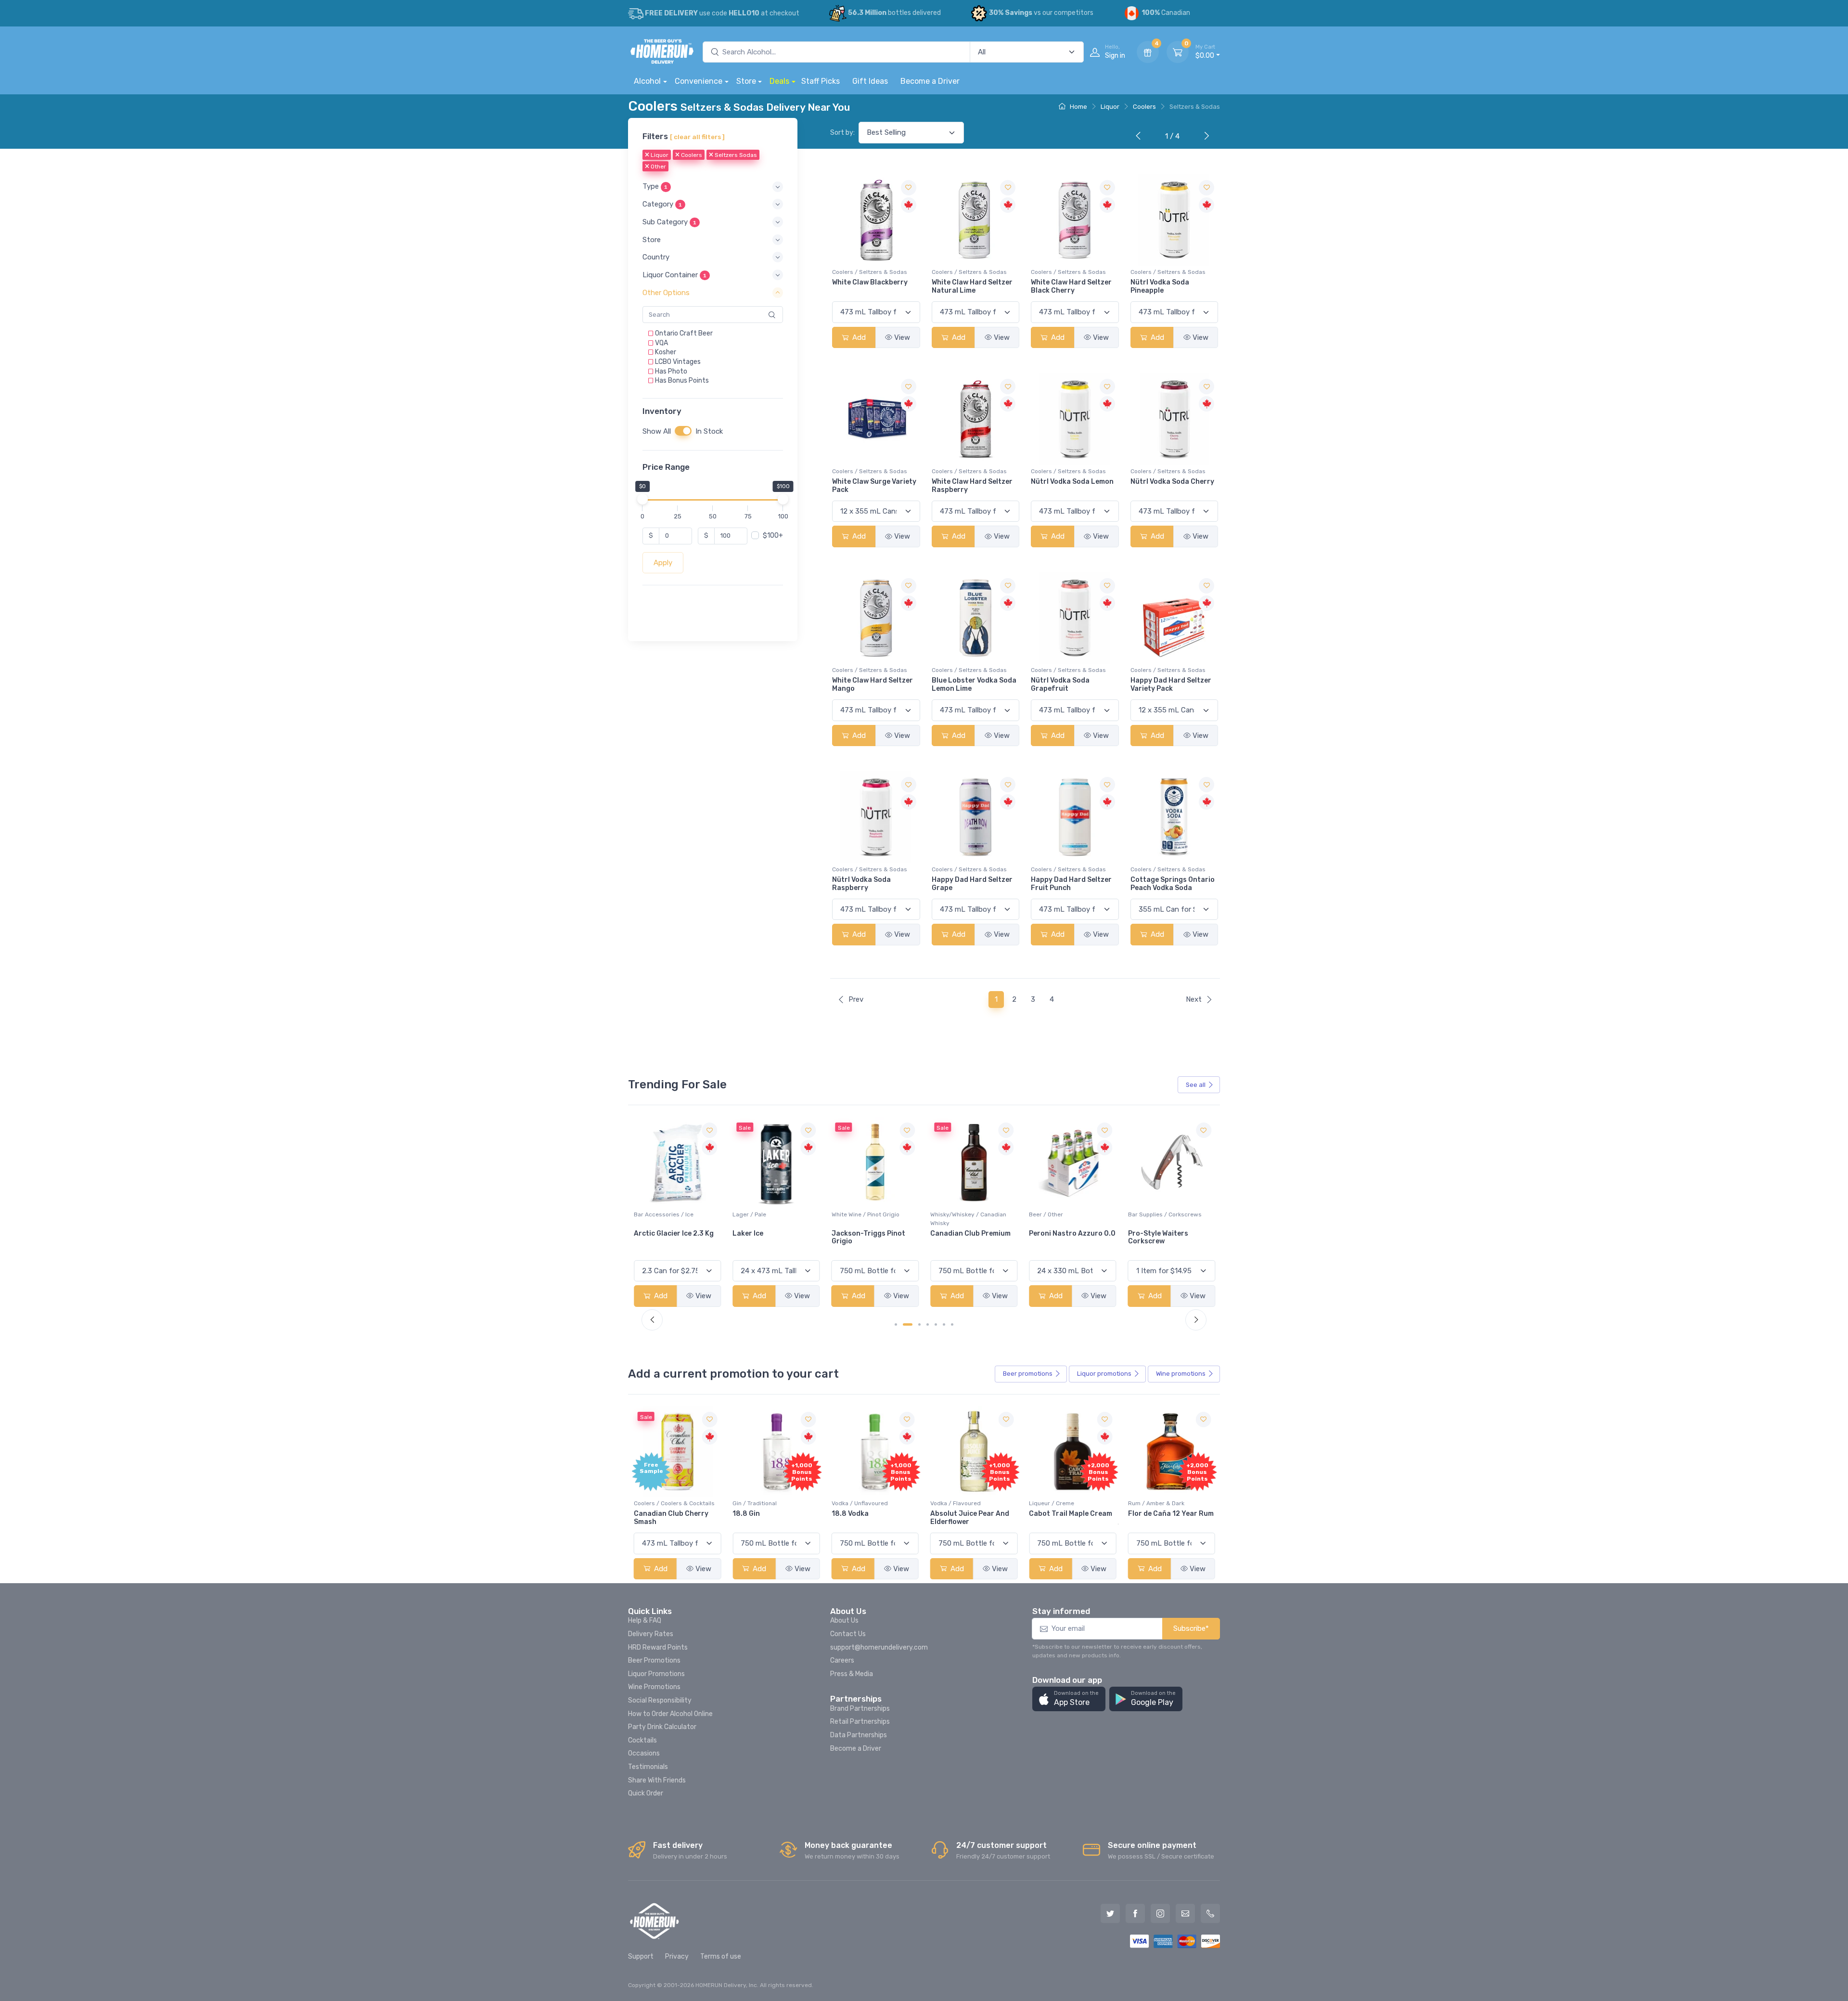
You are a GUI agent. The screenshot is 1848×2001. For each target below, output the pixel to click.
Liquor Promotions (656, 1674)
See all (1196, 1085)
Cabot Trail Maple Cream (1071, 1514)
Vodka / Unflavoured (860, 1503)
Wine (1181, 1374)
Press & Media (852, 1674)
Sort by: (842, 133)
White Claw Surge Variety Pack (874, 486)
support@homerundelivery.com (879, 1647)
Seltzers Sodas (735, 155)
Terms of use (721, 1956)
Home (1078, 107)
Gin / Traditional (755, 1503)
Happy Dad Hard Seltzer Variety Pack (1171, 684)
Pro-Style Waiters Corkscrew (1059, 1238)
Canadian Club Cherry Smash (671, 1518)
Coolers (1144, 107)
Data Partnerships (859, 1735)
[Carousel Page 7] (952, 1324)
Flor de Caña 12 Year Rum (1171, 1514)
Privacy (677, 1956)
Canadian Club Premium (872, 1233)
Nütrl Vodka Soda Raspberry (861, 884)
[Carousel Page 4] (928, 1324)
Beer (1028, 1374)
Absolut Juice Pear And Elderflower (970, 1518)
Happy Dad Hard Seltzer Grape (972, 884)
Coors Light (1148, 1233)
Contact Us (848, 1634)
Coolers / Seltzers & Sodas (870, 272)
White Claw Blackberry (870, 282)
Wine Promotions (654, 1687)
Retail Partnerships (860, 1722)
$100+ (773, 536)
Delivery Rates (651, 1634)
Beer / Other (947, 1214)
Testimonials (648, 1767)
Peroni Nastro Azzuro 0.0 (974, 1233)
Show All (657, 431)
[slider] (642, 499)
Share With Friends (657, 1780)
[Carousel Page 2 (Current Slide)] (908, 1324)
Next (1194, 999)
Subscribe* (1191, 1628)
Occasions (644, 1753)
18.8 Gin (746, 1514)
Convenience (699, 81)
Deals (779, 81)
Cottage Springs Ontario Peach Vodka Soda (1173, 884)
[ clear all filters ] (697, 137)
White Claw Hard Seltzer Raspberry (972, 486)
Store (746, 81)
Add (858, 337)
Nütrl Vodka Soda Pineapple (1160, 286)
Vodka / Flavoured (956, 1503)
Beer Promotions (654, 1660)
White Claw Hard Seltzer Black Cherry (1071, 286)
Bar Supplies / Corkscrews (1066, 1214)
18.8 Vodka (850, 1514)
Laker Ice (649, 1233)
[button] (713, 187)
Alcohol (647, 81)
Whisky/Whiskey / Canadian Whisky (870, 1219)
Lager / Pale (651, 1214)
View (902, 337)
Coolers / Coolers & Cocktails (674, 1503)
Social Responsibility (660, 1700)
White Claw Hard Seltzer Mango (873, 684)
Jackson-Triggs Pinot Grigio (769, 1238)
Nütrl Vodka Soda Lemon (1072, 482)
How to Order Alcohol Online (670, 1714)
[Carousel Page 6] (944, 1324)
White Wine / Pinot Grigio (766, 1214)
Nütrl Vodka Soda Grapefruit (1060, 684)
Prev (856, 999)
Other (658, 167)
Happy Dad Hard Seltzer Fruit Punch (1071, 884)
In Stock (709, 431)
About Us (844, 1620)
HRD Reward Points (658, 1647)
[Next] (1205, 137)
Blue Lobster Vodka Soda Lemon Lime (974, 684)
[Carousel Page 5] (936, 1324)
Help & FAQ (645, 1620)
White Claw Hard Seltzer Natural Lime (972, 286)
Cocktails (642, 1740)
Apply (663, 563)
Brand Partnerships (860, 1709)
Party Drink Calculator (662, 1727)
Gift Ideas (870, 81)
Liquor (1110, 107)
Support (641, 1956)
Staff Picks (821, 81)
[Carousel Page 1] (896, 1324)
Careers (842, 1660)
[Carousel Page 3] (919, 1324)
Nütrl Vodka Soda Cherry (1172, 482)
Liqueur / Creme (1052, 1503)
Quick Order (646, 1793)
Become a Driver (930, 81)
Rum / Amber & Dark (1156, 1503)
